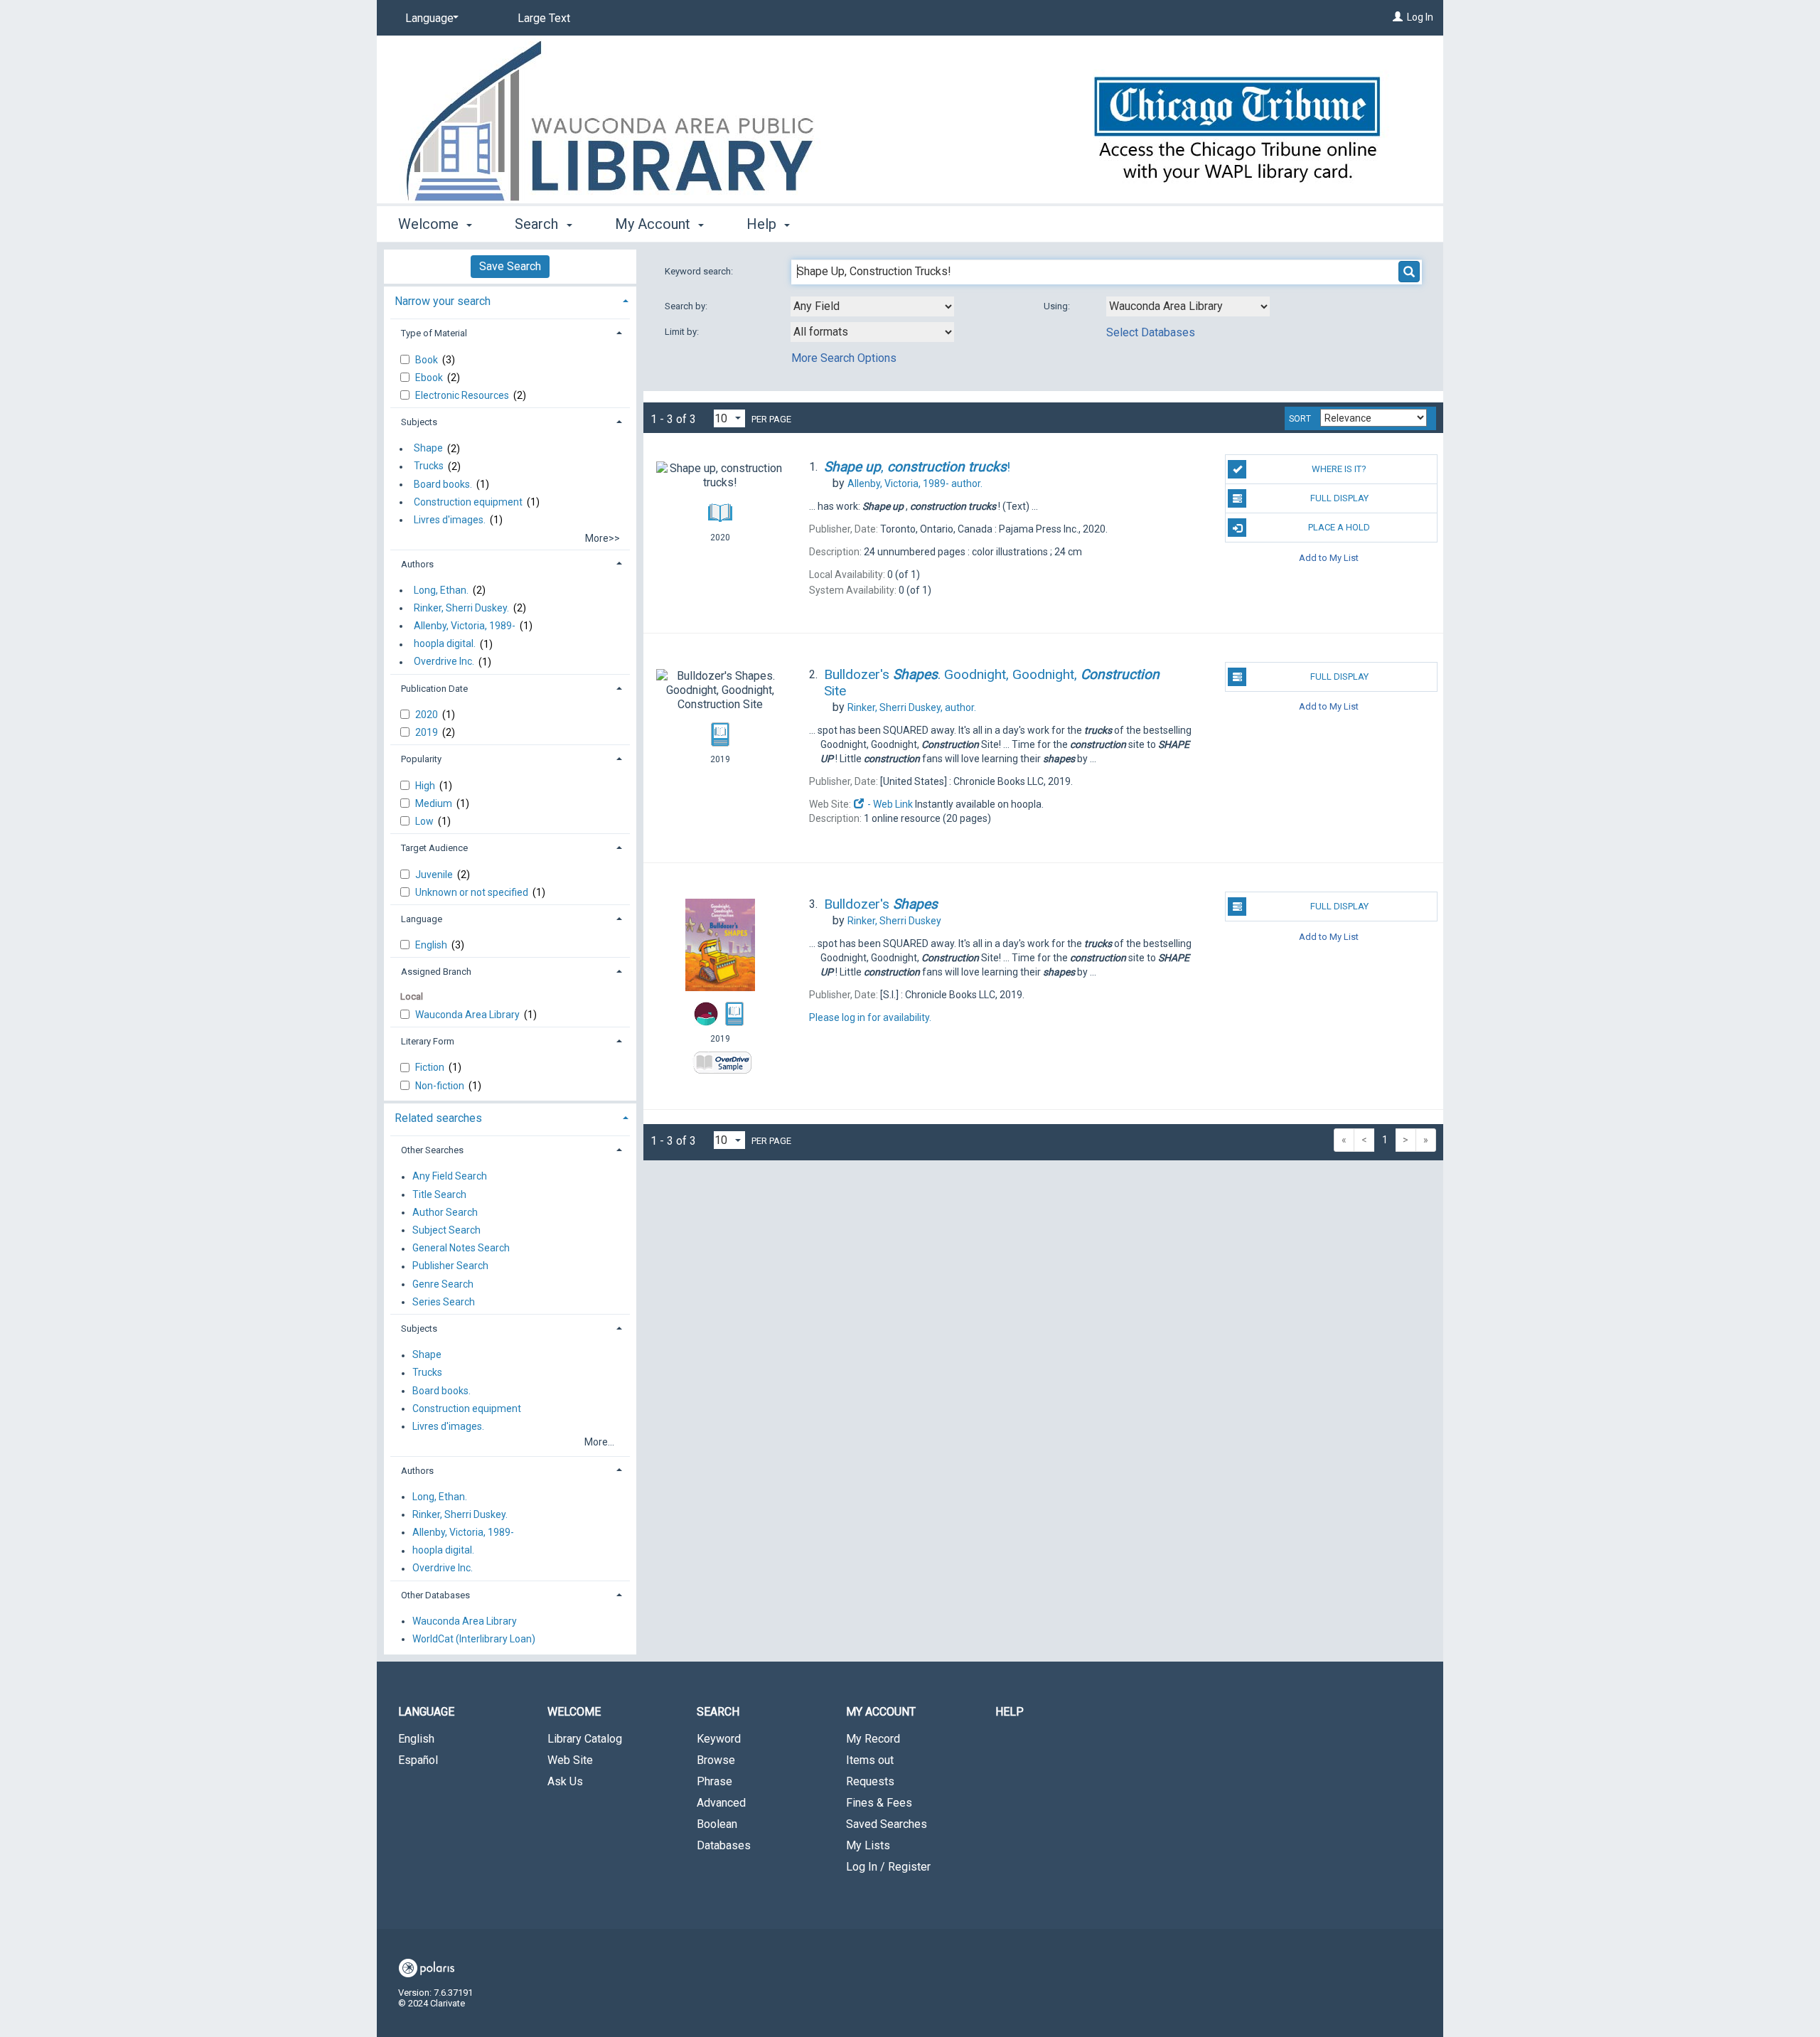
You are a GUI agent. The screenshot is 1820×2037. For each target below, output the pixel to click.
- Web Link (889, 804)
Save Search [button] (510, 266)
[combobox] (872, 306)
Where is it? (1339, 469)
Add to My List (1329, 557)
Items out (870, 1760)
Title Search (439, 1194)
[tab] (510, 300)
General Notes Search (461, 1249)
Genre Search (443, 1284)
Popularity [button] (421, 759)
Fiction (431, 1067)
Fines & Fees (879, 1803)
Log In (1420, 17)
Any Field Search (450, 1177)
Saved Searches (887, 1824)
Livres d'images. (450, 520)
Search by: (687, 306)
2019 (428, 732)
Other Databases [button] (435, 1595)
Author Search (445, 1212)
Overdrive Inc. (444, 662)
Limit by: (683, 332)
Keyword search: (700, 271)
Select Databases (1151, 332)
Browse (716, 1760)
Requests (870, 1781)
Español (418, 1760)
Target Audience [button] (434, 848)
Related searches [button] (438, 1118)
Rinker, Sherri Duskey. (461, 608)
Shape (428, 449)
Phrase (714, 1781)
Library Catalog (585, 1739)
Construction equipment (468, 502)
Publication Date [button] (434, 689)
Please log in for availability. (870, 1017)
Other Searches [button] (432, 1150)
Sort (1300, 419)
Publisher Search (450, 1266)
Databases (724, 1845)
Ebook (430, 378)
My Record (873, 1739)
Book (428, 360)
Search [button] (538, 224)
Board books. (443, 484)
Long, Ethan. (441, 590)
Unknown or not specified (473, 892)
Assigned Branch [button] (436, 972)
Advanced (721, 1803)
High (426, 786)
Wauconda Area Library (469, 1015)
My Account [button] (654, 224)
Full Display (1339, 498)
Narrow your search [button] (443, 301)
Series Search (444, 1302)
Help (1010, 1712)
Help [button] (763, 224)
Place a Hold (1339, 527)
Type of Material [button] (434, 333)
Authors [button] (417, 564)
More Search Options (844, 358)
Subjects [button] (419, 422)
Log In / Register (888, 1867)
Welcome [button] (430, 224)
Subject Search (446, 1230)
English (432, 945)
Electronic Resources (463, 395)
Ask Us (565, 1781)
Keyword (719, 1739)
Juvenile (435, 875)
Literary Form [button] (428, 1041)
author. (915, 483)
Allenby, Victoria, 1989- (465, 626)
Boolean (717, 1824)
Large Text (544, 18)
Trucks (429, 466)
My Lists (868, 1845)
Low (425, 821)
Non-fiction (441, 1086)
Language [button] (422, 919)
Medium (435, 803)
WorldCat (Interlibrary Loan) (474, 1639)
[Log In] (1398, 17)
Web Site (570, 1760)
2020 (428, 715)
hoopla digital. (445, 644)
